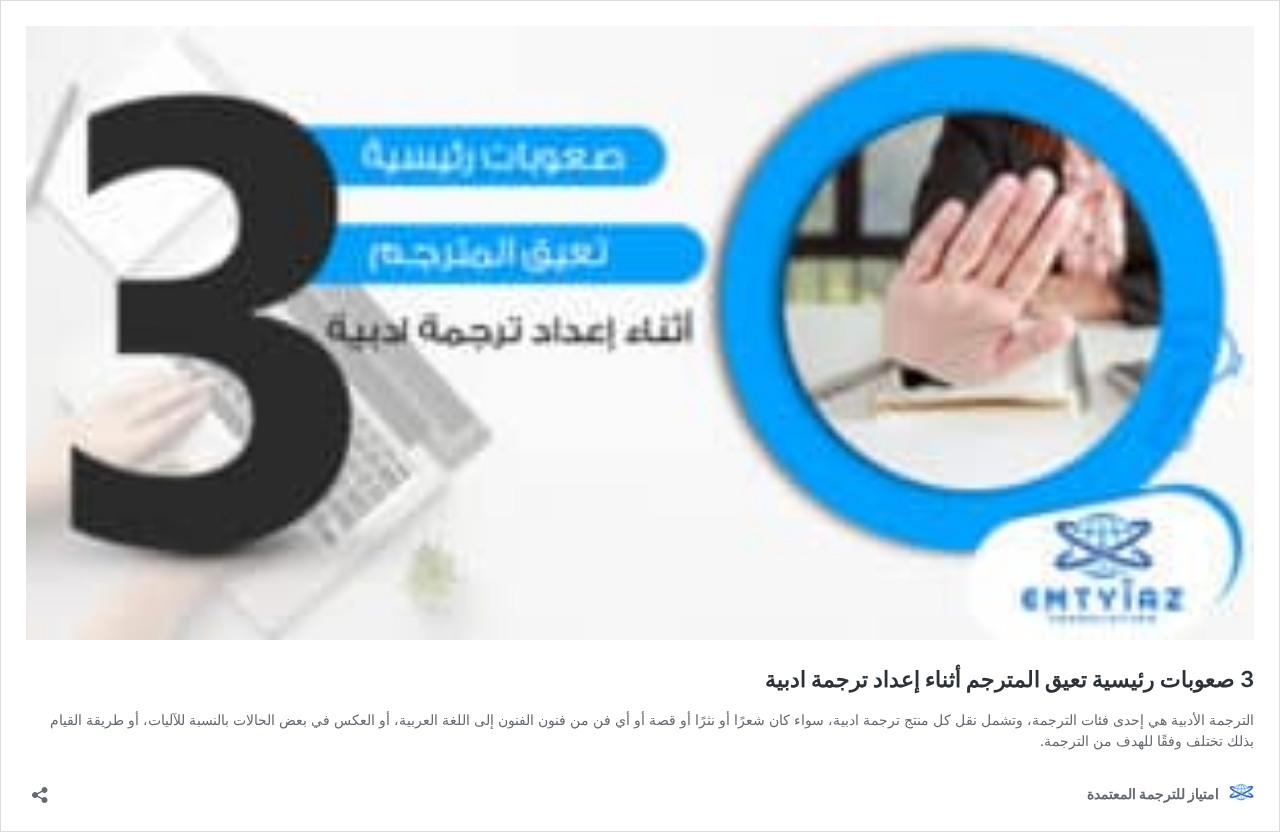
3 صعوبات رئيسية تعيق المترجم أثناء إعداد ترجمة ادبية (1009, 679)
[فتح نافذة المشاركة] (40, 788)
